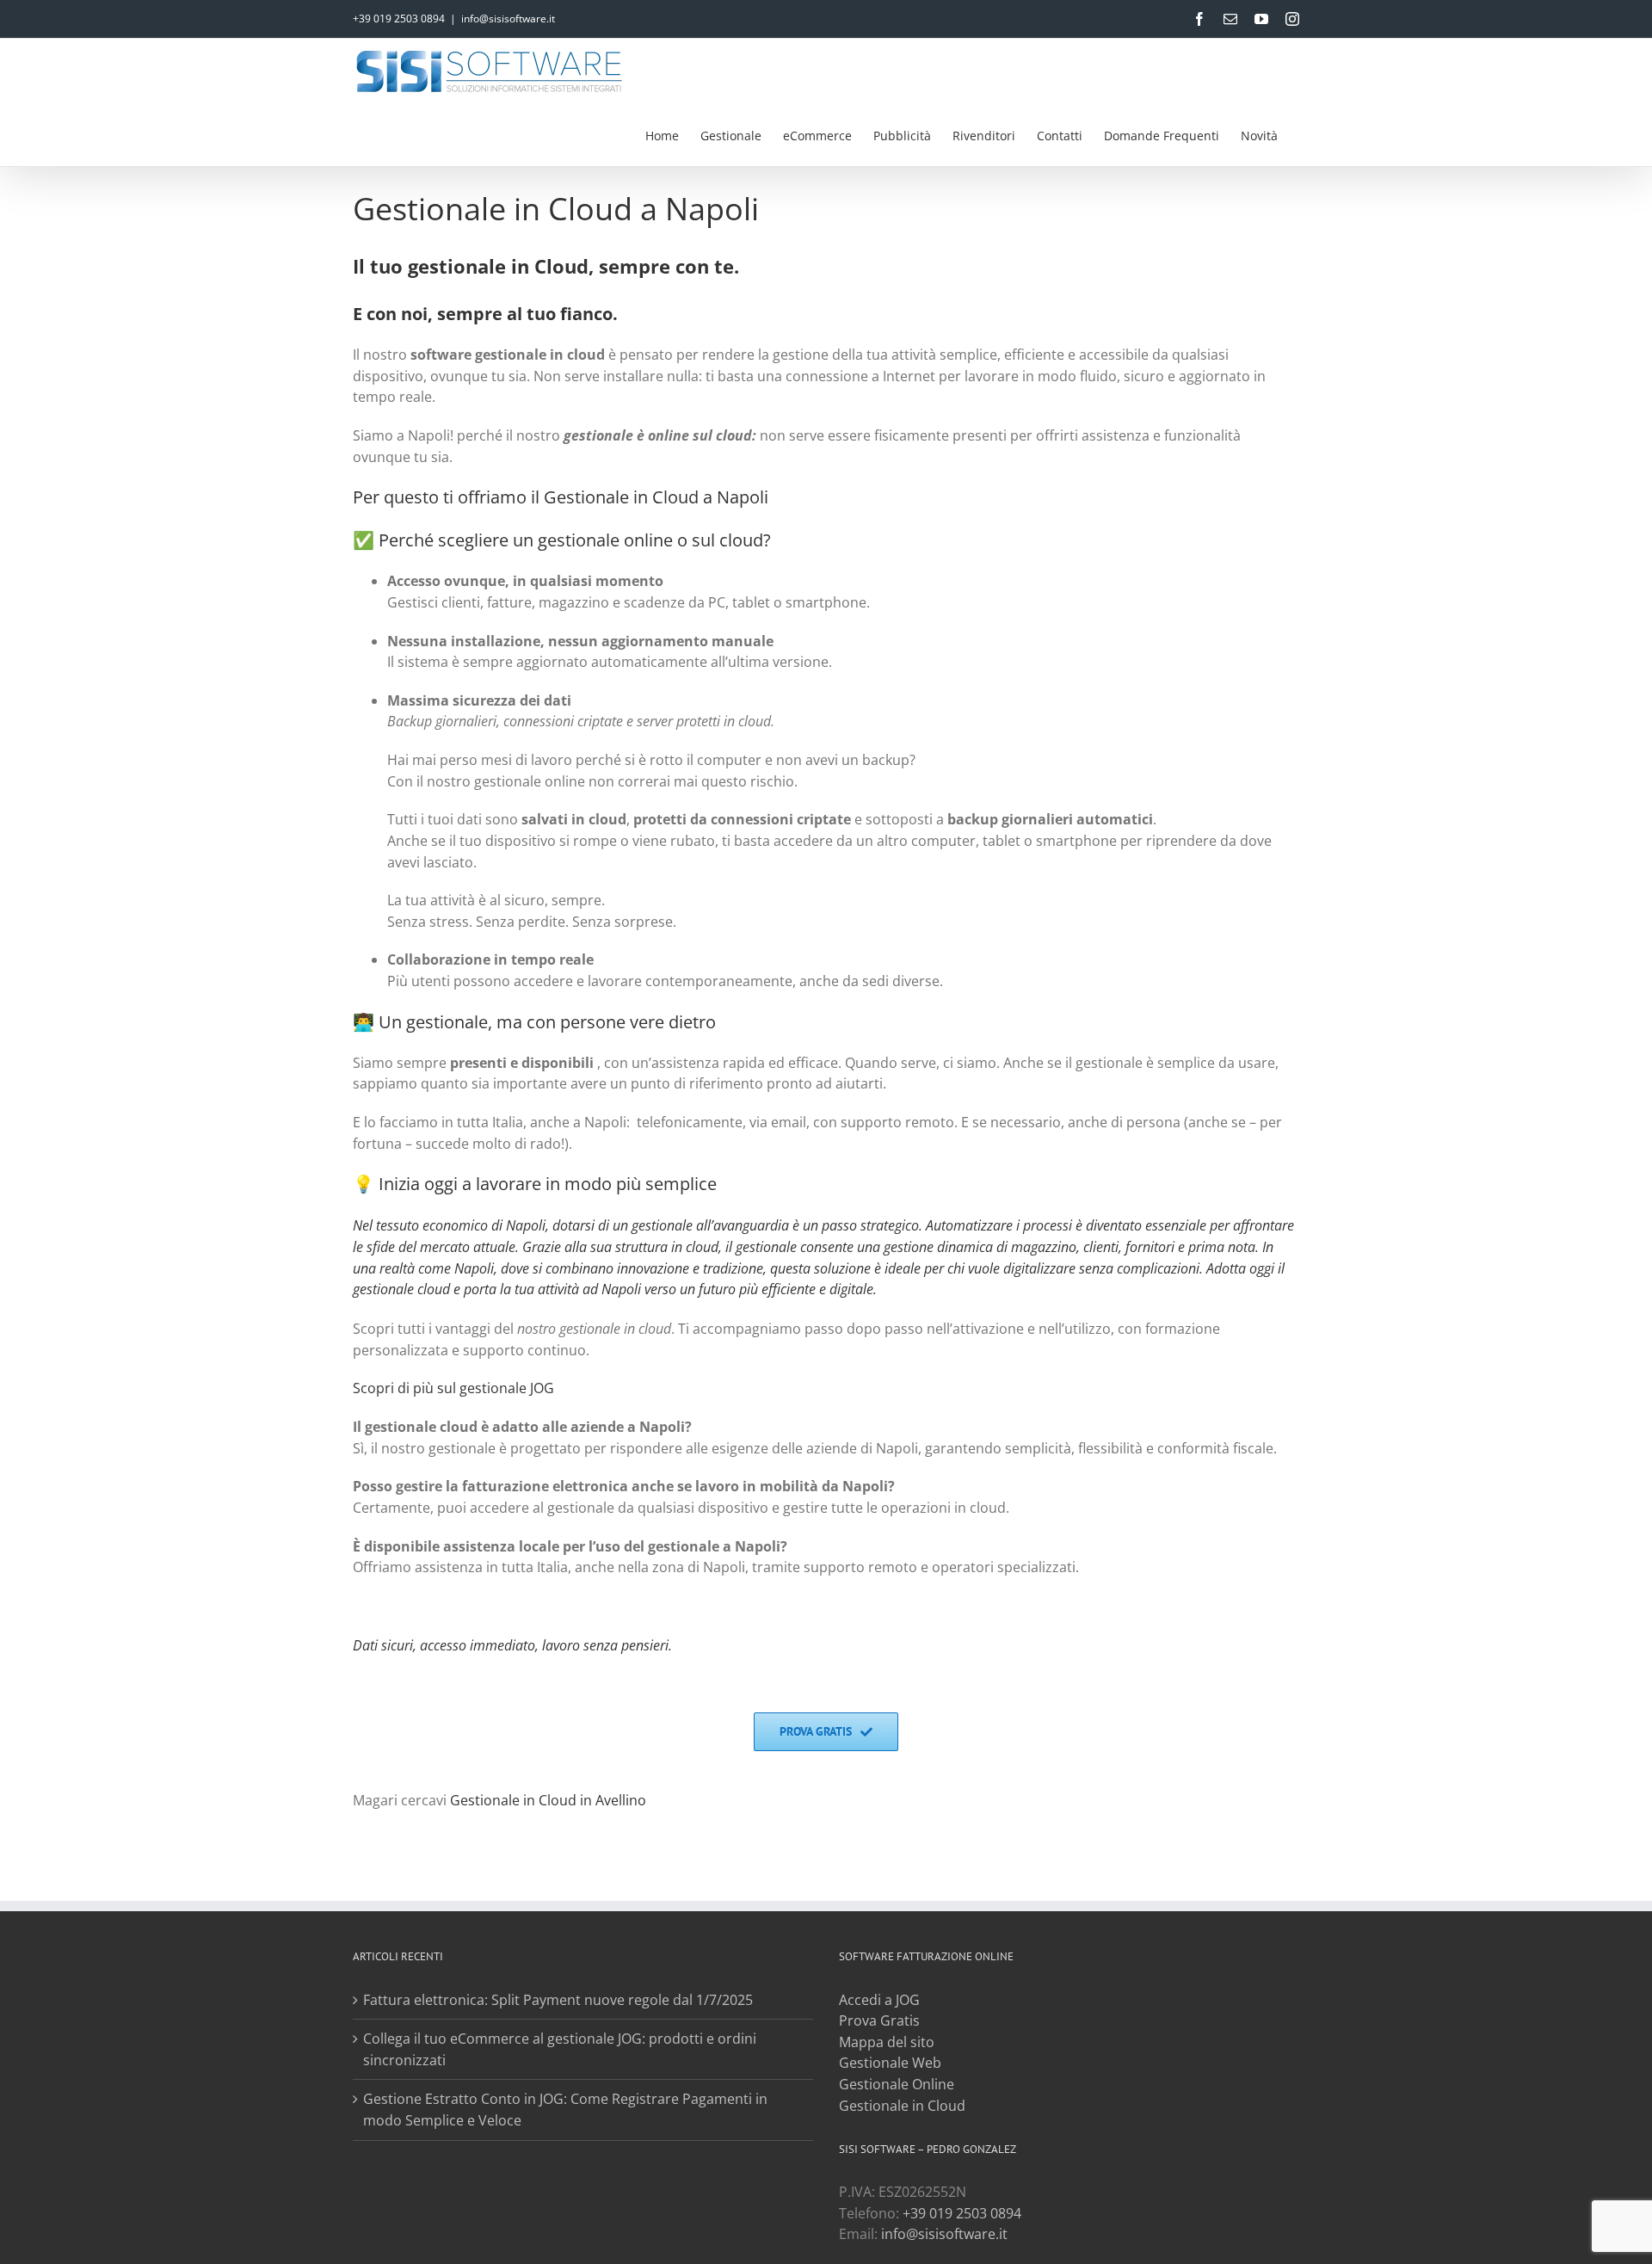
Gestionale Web (890, 2063)
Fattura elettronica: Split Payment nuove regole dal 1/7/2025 (558, 2000)
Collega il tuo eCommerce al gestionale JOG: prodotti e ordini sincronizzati (560, 2049)
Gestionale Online (897, 2084)
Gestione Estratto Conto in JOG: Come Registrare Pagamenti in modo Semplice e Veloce (565, 2110)
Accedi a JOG (879, 2000)
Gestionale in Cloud (902, 2106)
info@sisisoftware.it (508, 19)
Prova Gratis (879, 2020)
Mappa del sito (887, 2042)
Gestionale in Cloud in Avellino (548, 1800)
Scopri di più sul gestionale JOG (453, 1388)
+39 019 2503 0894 (399, 19)
